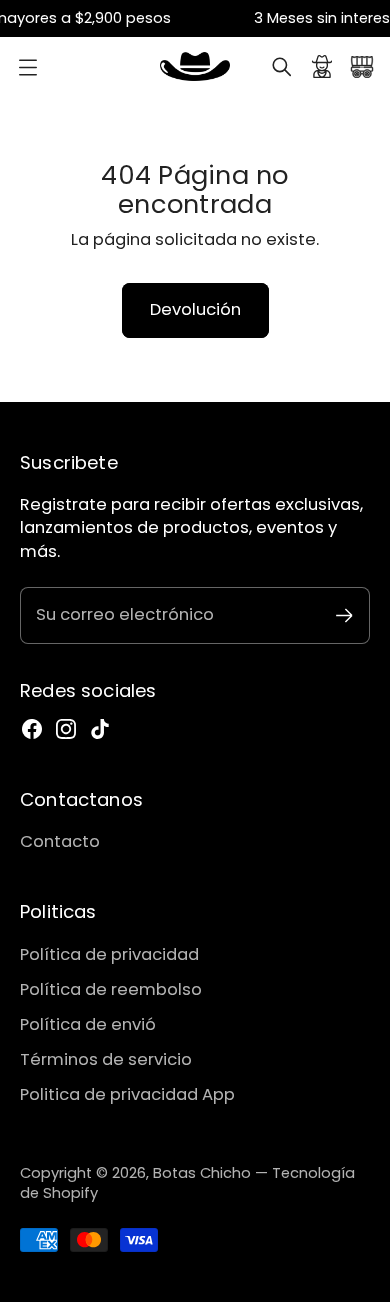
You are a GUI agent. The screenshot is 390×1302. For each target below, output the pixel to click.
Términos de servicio (106, 1059)
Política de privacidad (109, 954)
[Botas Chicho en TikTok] (100, 729)
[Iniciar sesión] (322, 67)
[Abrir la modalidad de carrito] (362, 67)
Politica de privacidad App (127, 1094)
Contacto (60, 841)
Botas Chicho (202, 1173)
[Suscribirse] (344, 615)
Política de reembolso (111, 989)
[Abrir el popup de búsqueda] (282, 67)
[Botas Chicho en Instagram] (66, 729)
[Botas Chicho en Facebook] (32, 729)
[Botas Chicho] (195, 67)
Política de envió (88, 1024)
